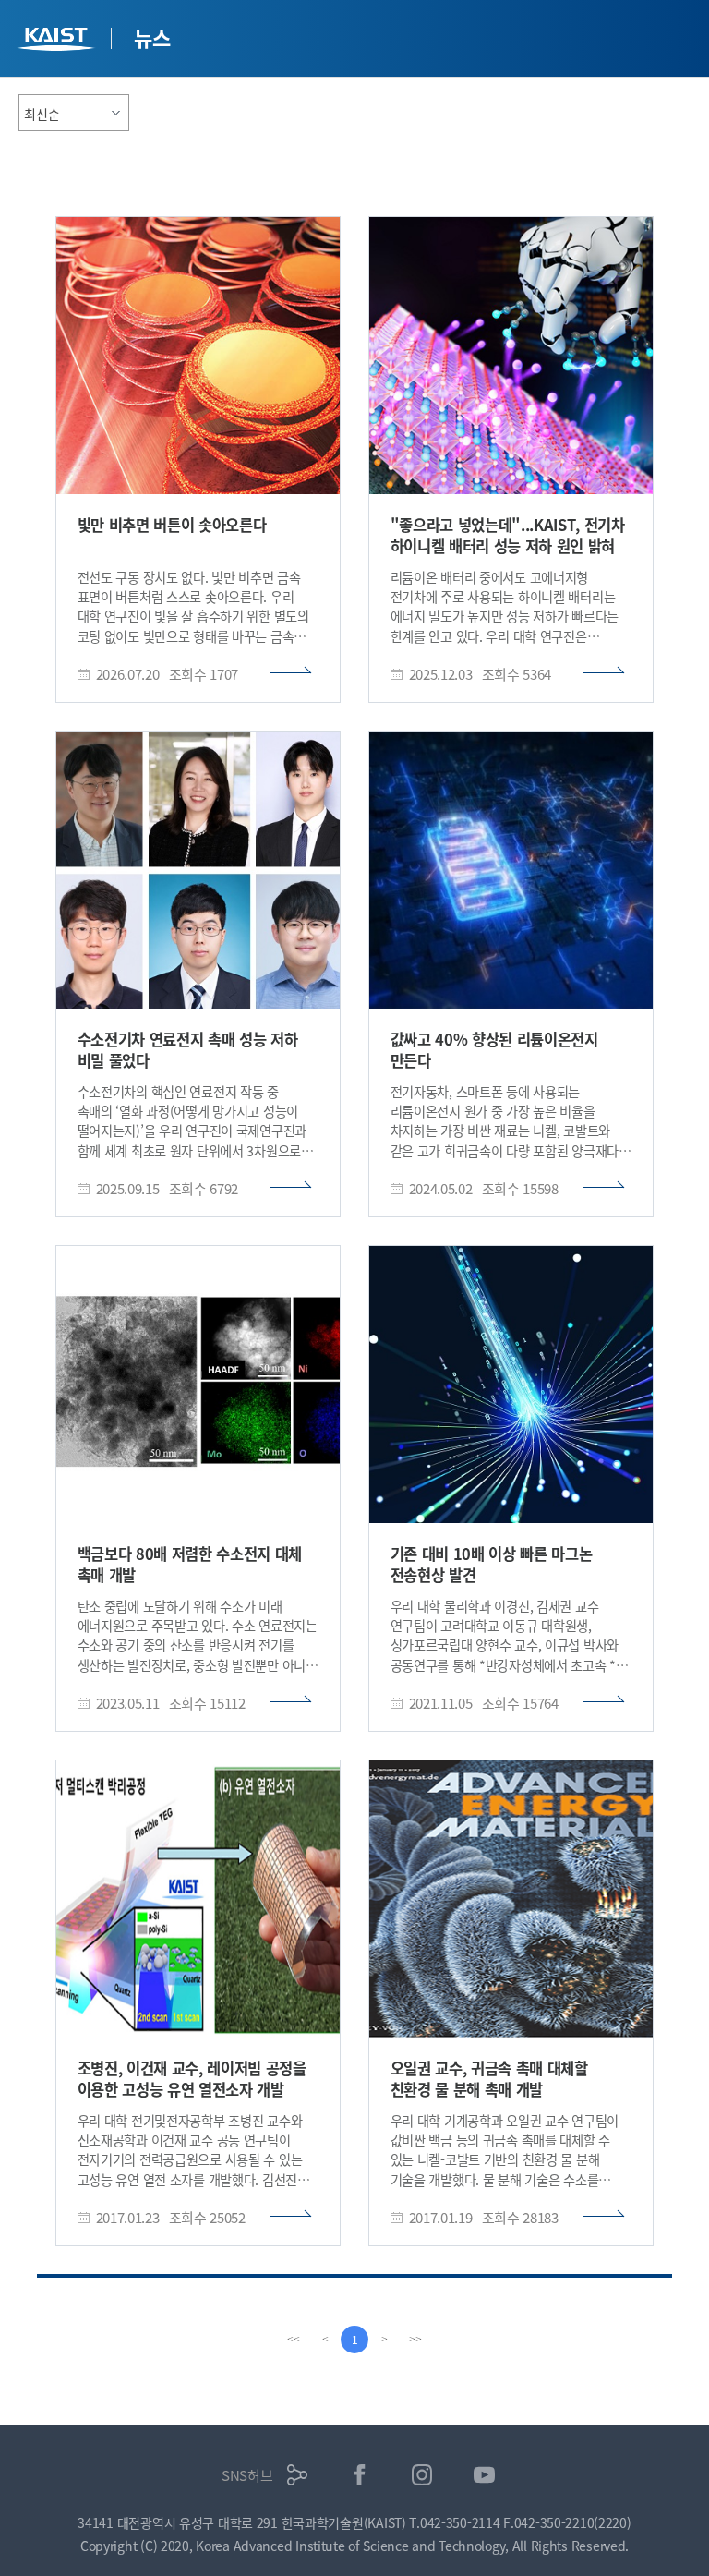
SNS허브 (247, 2475)
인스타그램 (422, 2475)
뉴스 (152, 37)
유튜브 (484, 2475)
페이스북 (360, 2475)
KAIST (58, 41)
